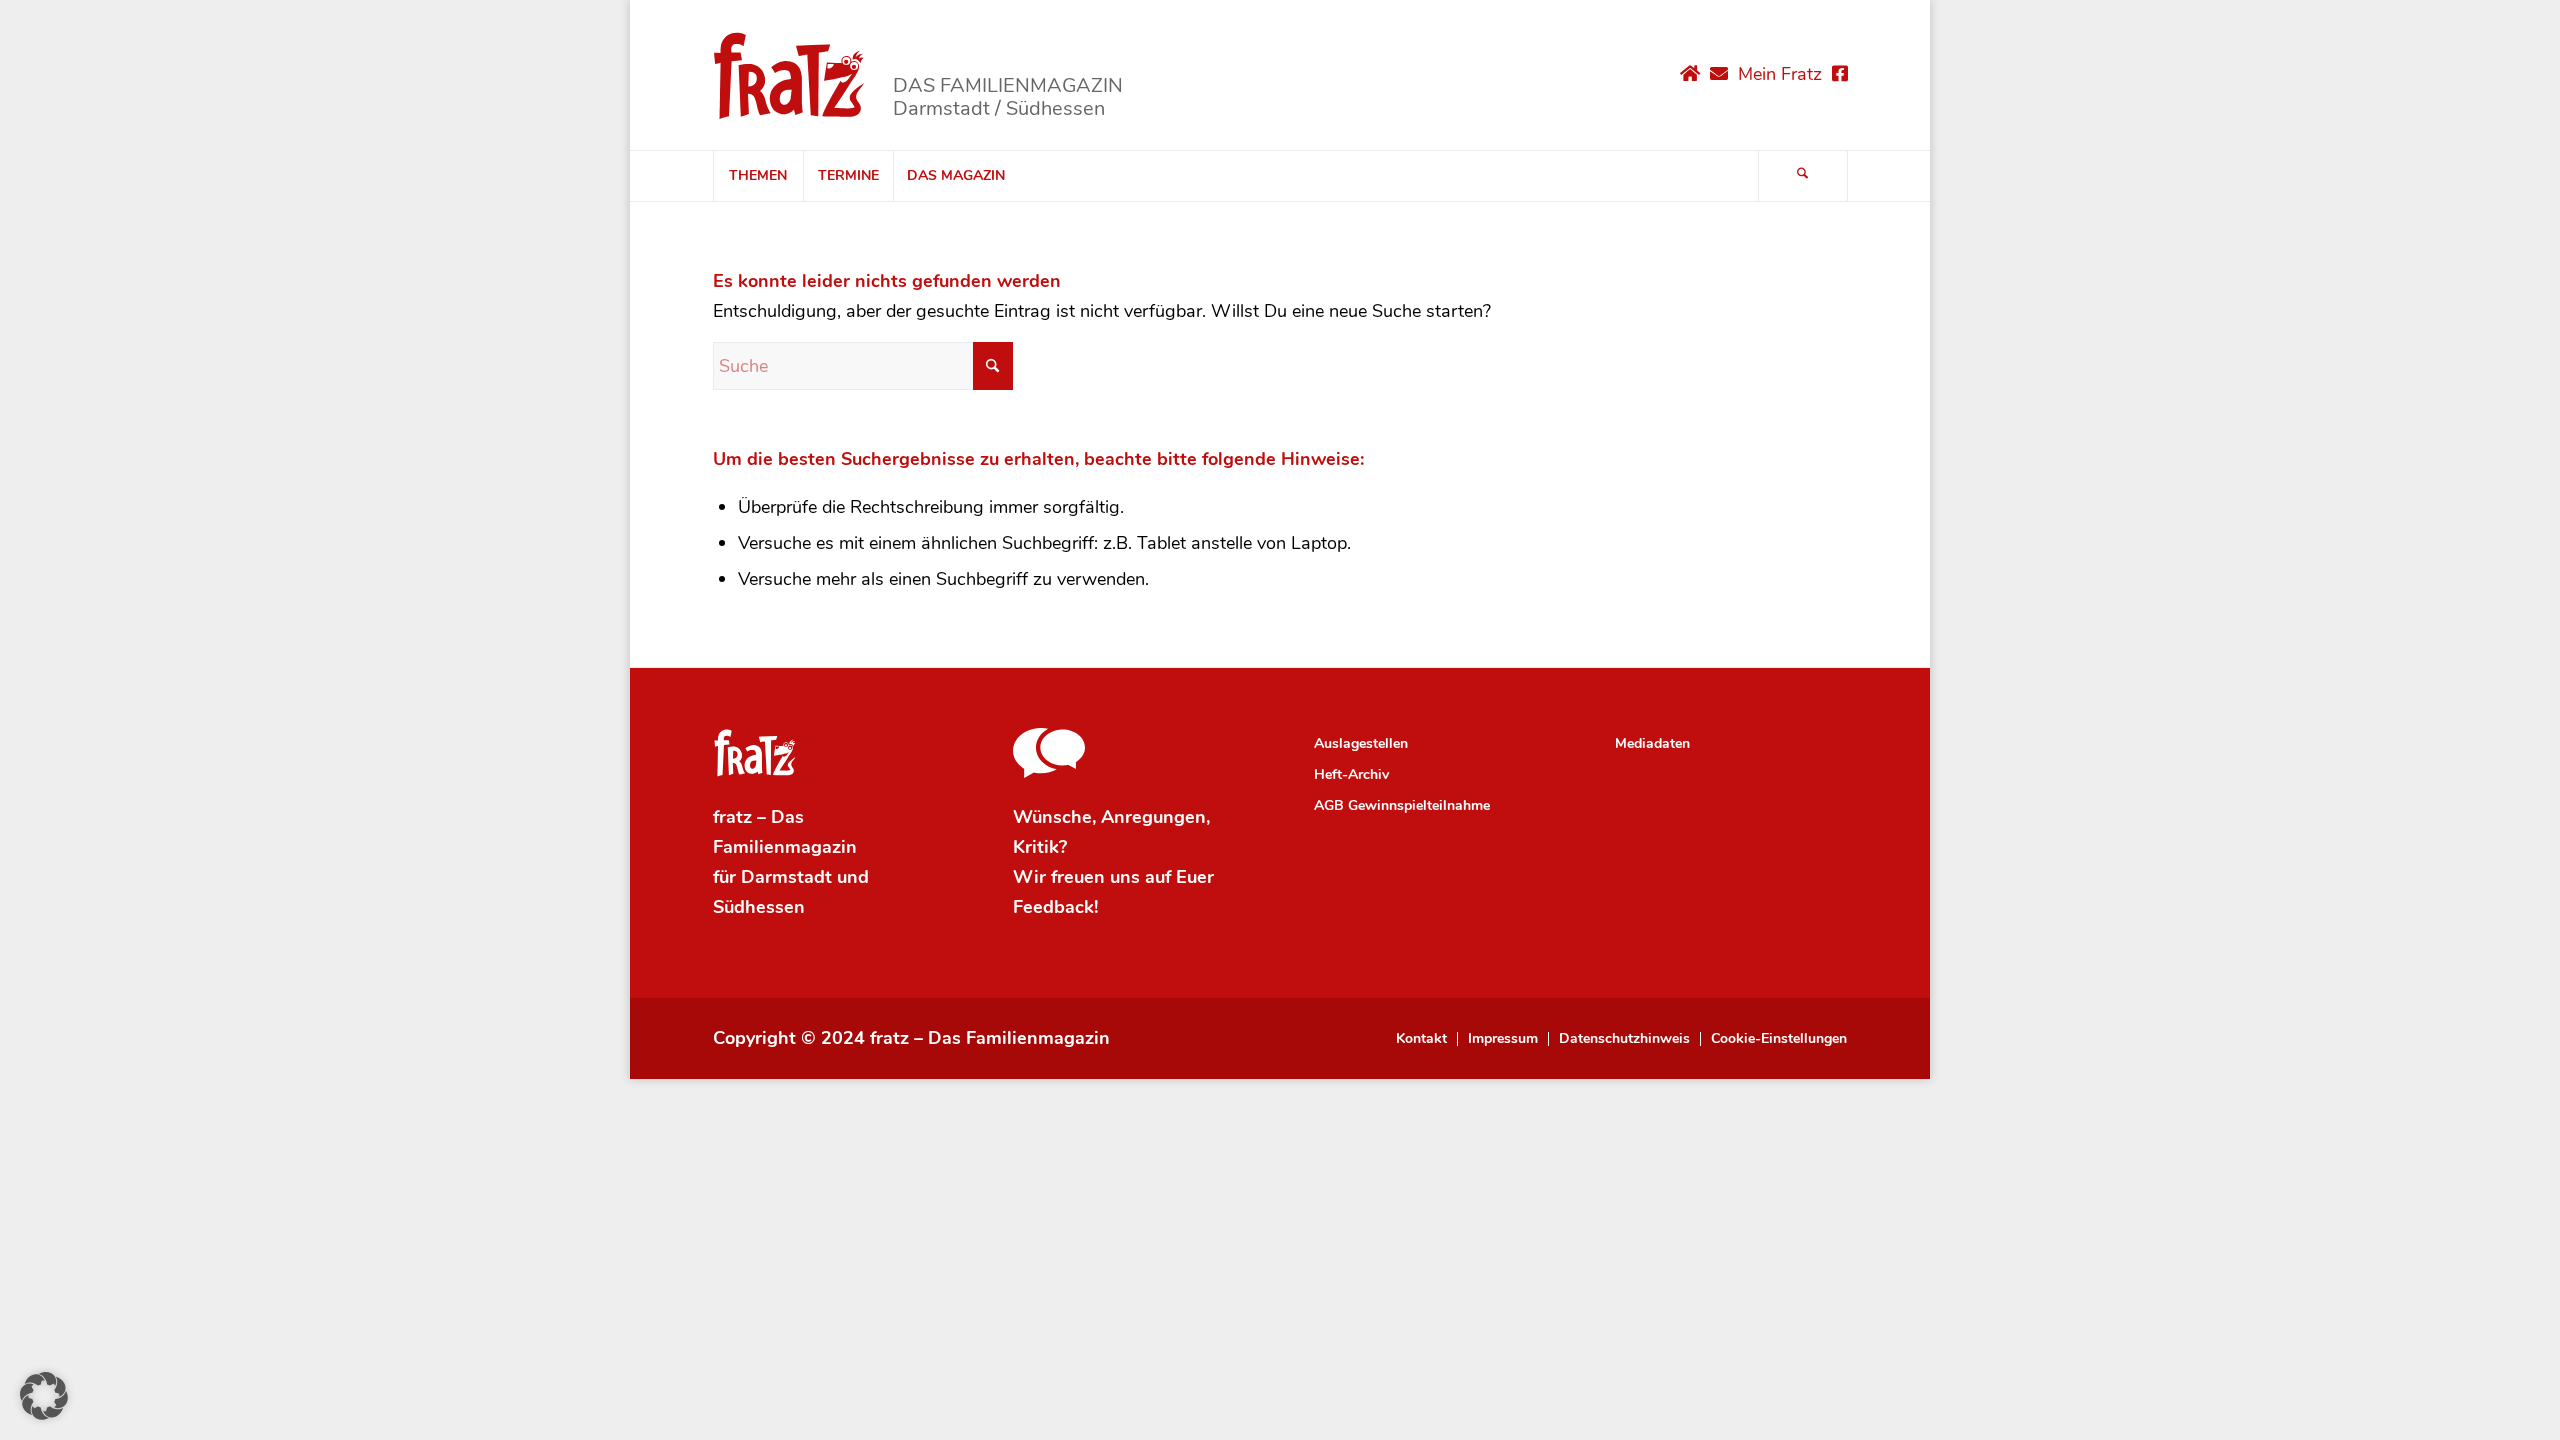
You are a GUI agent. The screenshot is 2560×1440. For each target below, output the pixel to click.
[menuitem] (758, 176)
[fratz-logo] (789, 75)
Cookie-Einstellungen (1779, 1039)
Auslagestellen (1361, 743)
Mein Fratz (1780, 74)
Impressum (1503, 1039)
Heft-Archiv (1351, 774)
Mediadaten (1652, 743)
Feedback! (1055, 907)
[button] (44, 1396)
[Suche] (1803, 176)
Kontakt (1421, 1039)
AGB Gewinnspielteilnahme (1402, 805)
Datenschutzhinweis (1624, 1039)
